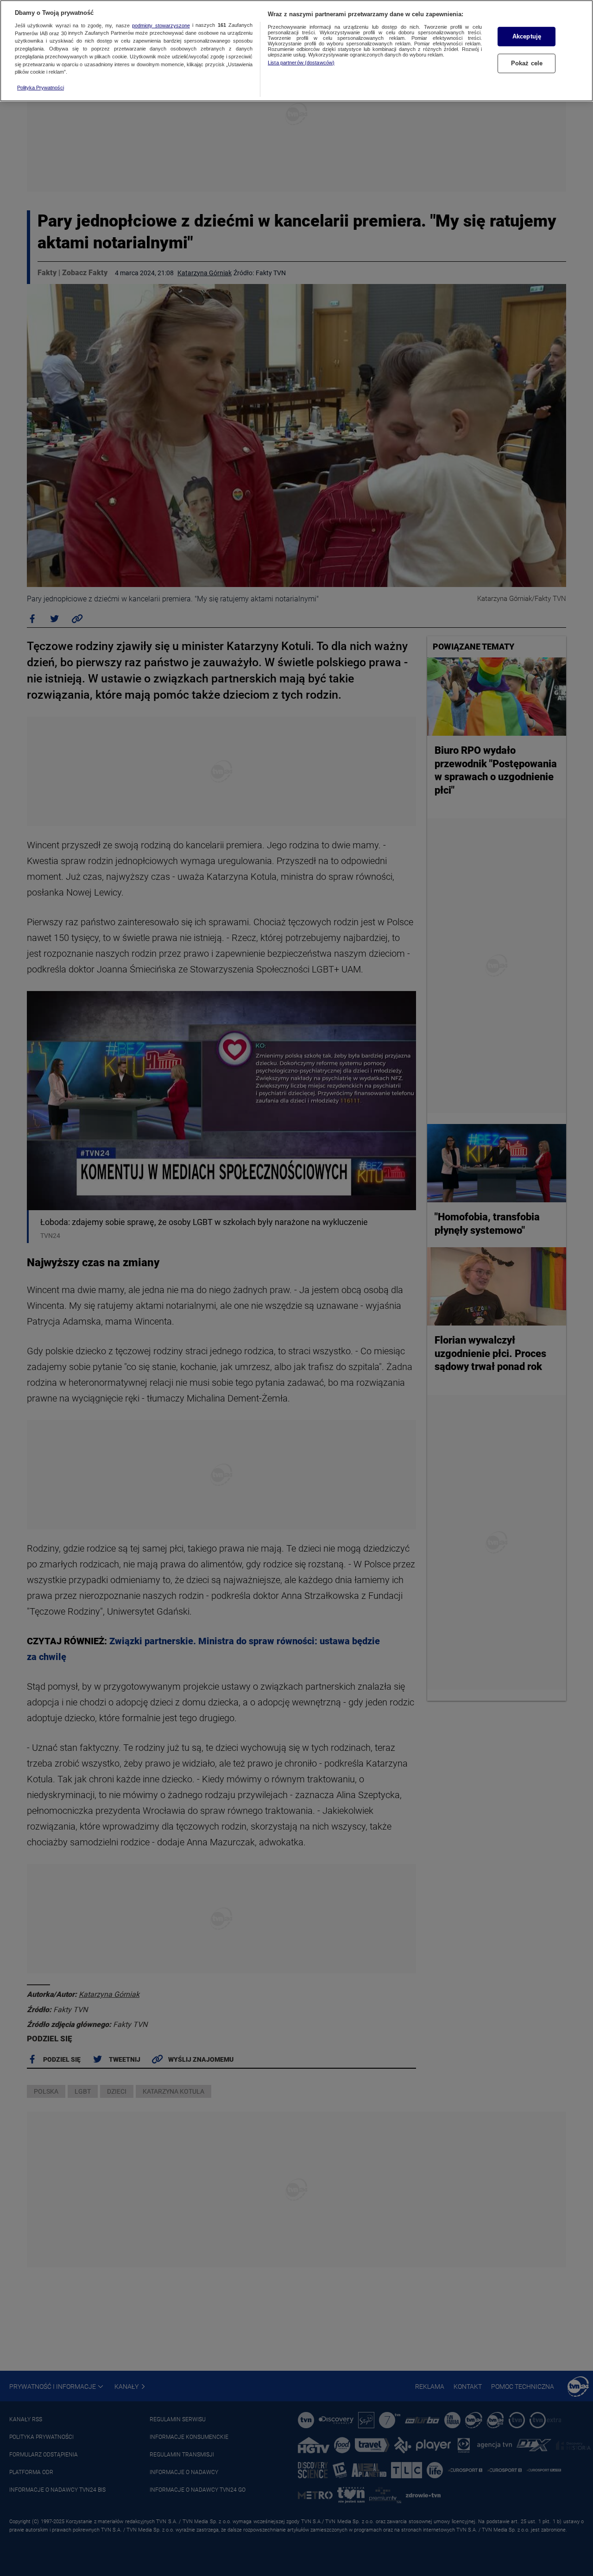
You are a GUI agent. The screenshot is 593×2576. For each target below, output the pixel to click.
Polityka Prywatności (41, 88)
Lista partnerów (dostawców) (301, 63)
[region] (296, 51)
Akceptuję (527, 36)
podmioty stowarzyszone (161, 25)
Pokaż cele (527, 63)
